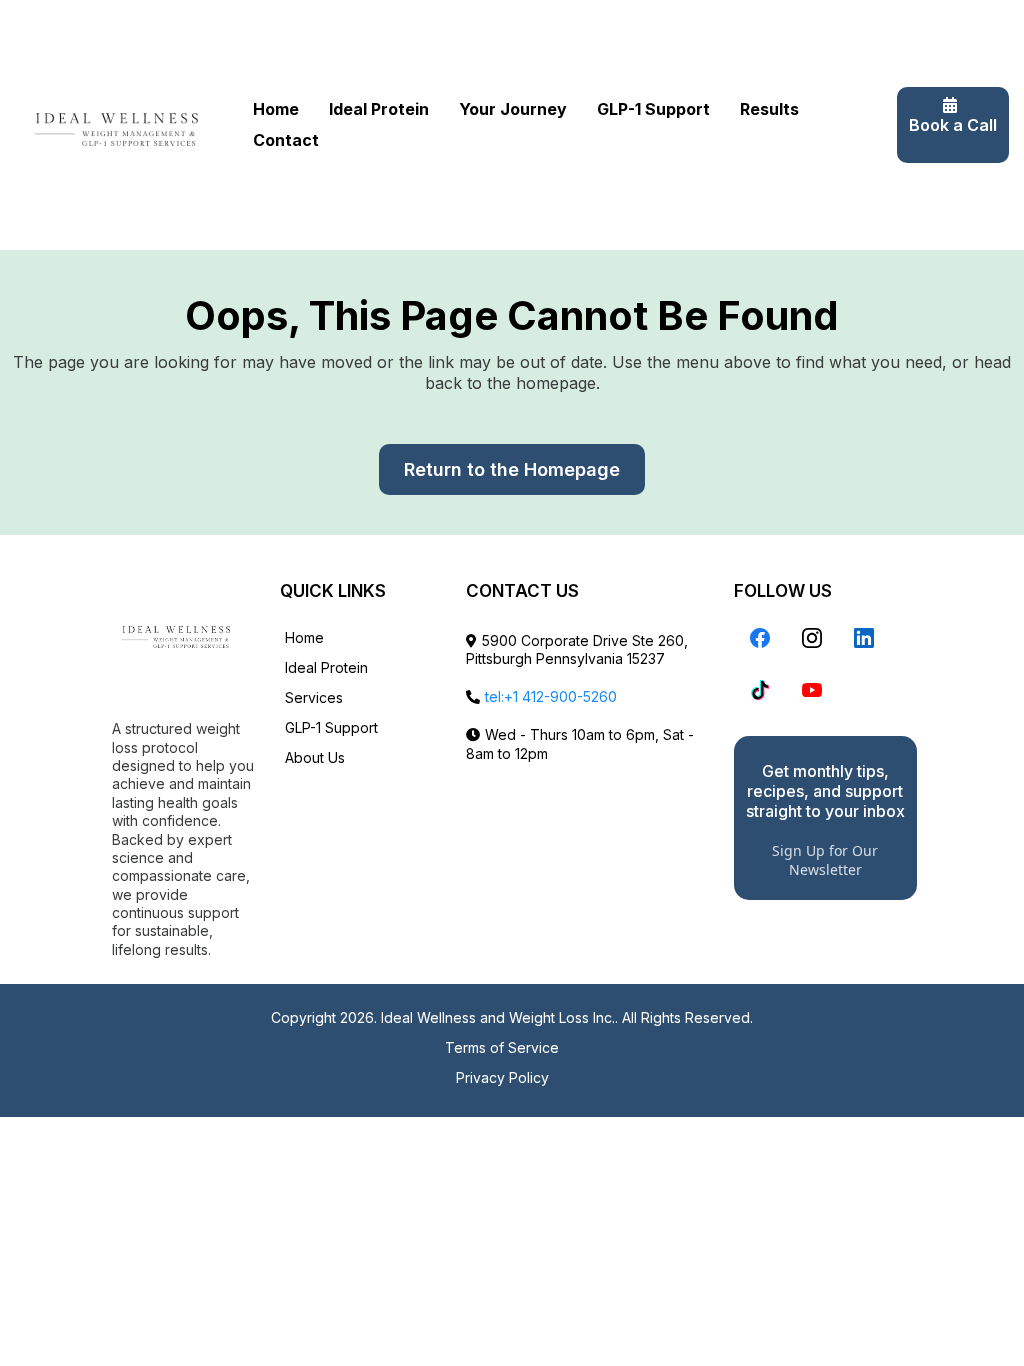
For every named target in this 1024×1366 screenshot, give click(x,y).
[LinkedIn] (864, 638)
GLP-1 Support (653, 109)
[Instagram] (812, 638)
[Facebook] (760, 638)
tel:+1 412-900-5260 (551, 696)
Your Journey (513, 109)
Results (769, 109)
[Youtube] (812, 690)
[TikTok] (760, 690)
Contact (286, 140)
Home (276, 109)
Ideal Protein (379, 109)
